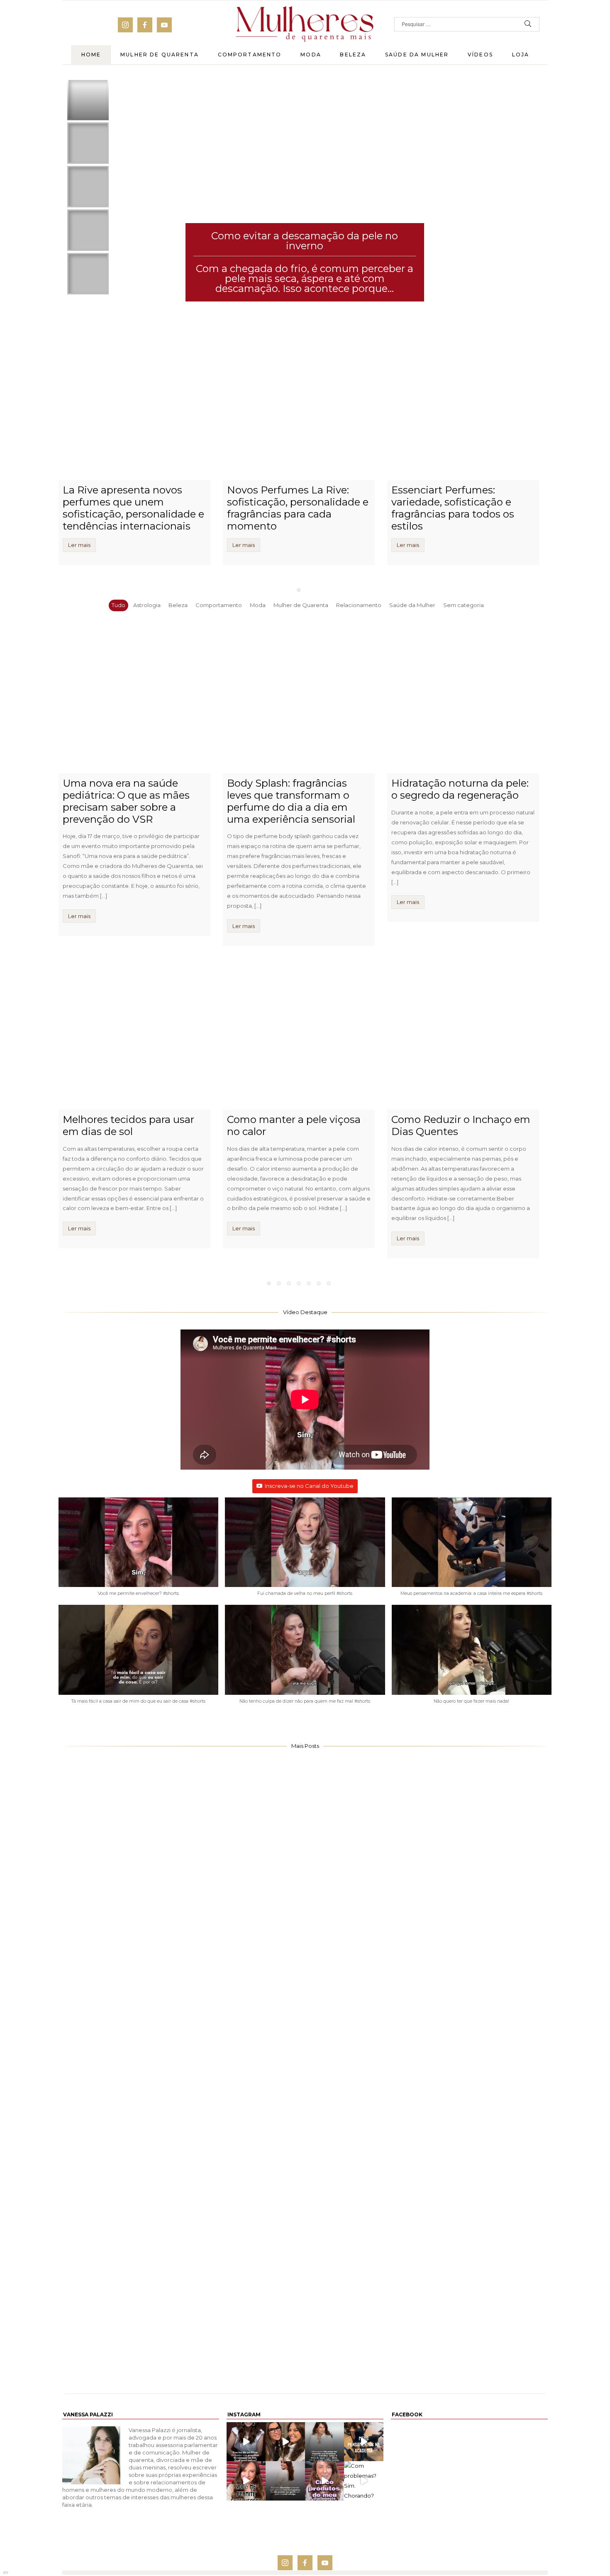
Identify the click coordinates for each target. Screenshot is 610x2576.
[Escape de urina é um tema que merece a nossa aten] (285, 2442)
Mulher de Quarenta (160, 55)
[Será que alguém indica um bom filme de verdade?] (246, 2442)
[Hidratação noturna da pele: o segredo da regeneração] (463, 697)
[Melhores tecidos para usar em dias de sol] (134, 1034)
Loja (521, 55)
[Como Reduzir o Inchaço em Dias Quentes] (463, 1034)
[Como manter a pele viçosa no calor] (299, 1034)
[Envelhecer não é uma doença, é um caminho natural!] (305, 2317)
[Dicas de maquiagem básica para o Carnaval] (141, 2071)
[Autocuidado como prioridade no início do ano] (141, 2317)
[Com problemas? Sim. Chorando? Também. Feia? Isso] (364, 2481)
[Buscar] (528, 24)
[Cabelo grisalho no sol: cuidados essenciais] (469, 2317)
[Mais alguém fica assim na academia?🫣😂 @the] (364, 2442)
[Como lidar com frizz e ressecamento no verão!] (305, 2194)
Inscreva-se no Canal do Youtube (309, 1486)
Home (91, 55)
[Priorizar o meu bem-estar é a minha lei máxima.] (285, 2481)
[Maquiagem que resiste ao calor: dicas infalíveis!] (141, 1948)
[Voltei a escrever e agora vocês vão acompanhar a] (246, 2481)
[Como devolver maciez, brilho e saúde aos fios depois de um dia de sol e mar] (469, 2071)
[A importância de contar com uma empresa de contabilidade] (305, 1948)
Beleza (353, 55)
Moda (311, 55)
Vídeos (480, 55)
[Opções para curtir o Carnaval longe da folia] (469, 1948)
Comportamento (250, 55)
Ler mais (79, 545)
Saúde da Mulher (417, 55)
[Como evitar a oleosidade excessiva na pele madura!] (469, 2194)
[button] (138, 1551)
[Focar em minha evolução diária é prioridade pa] (325, 2442)
